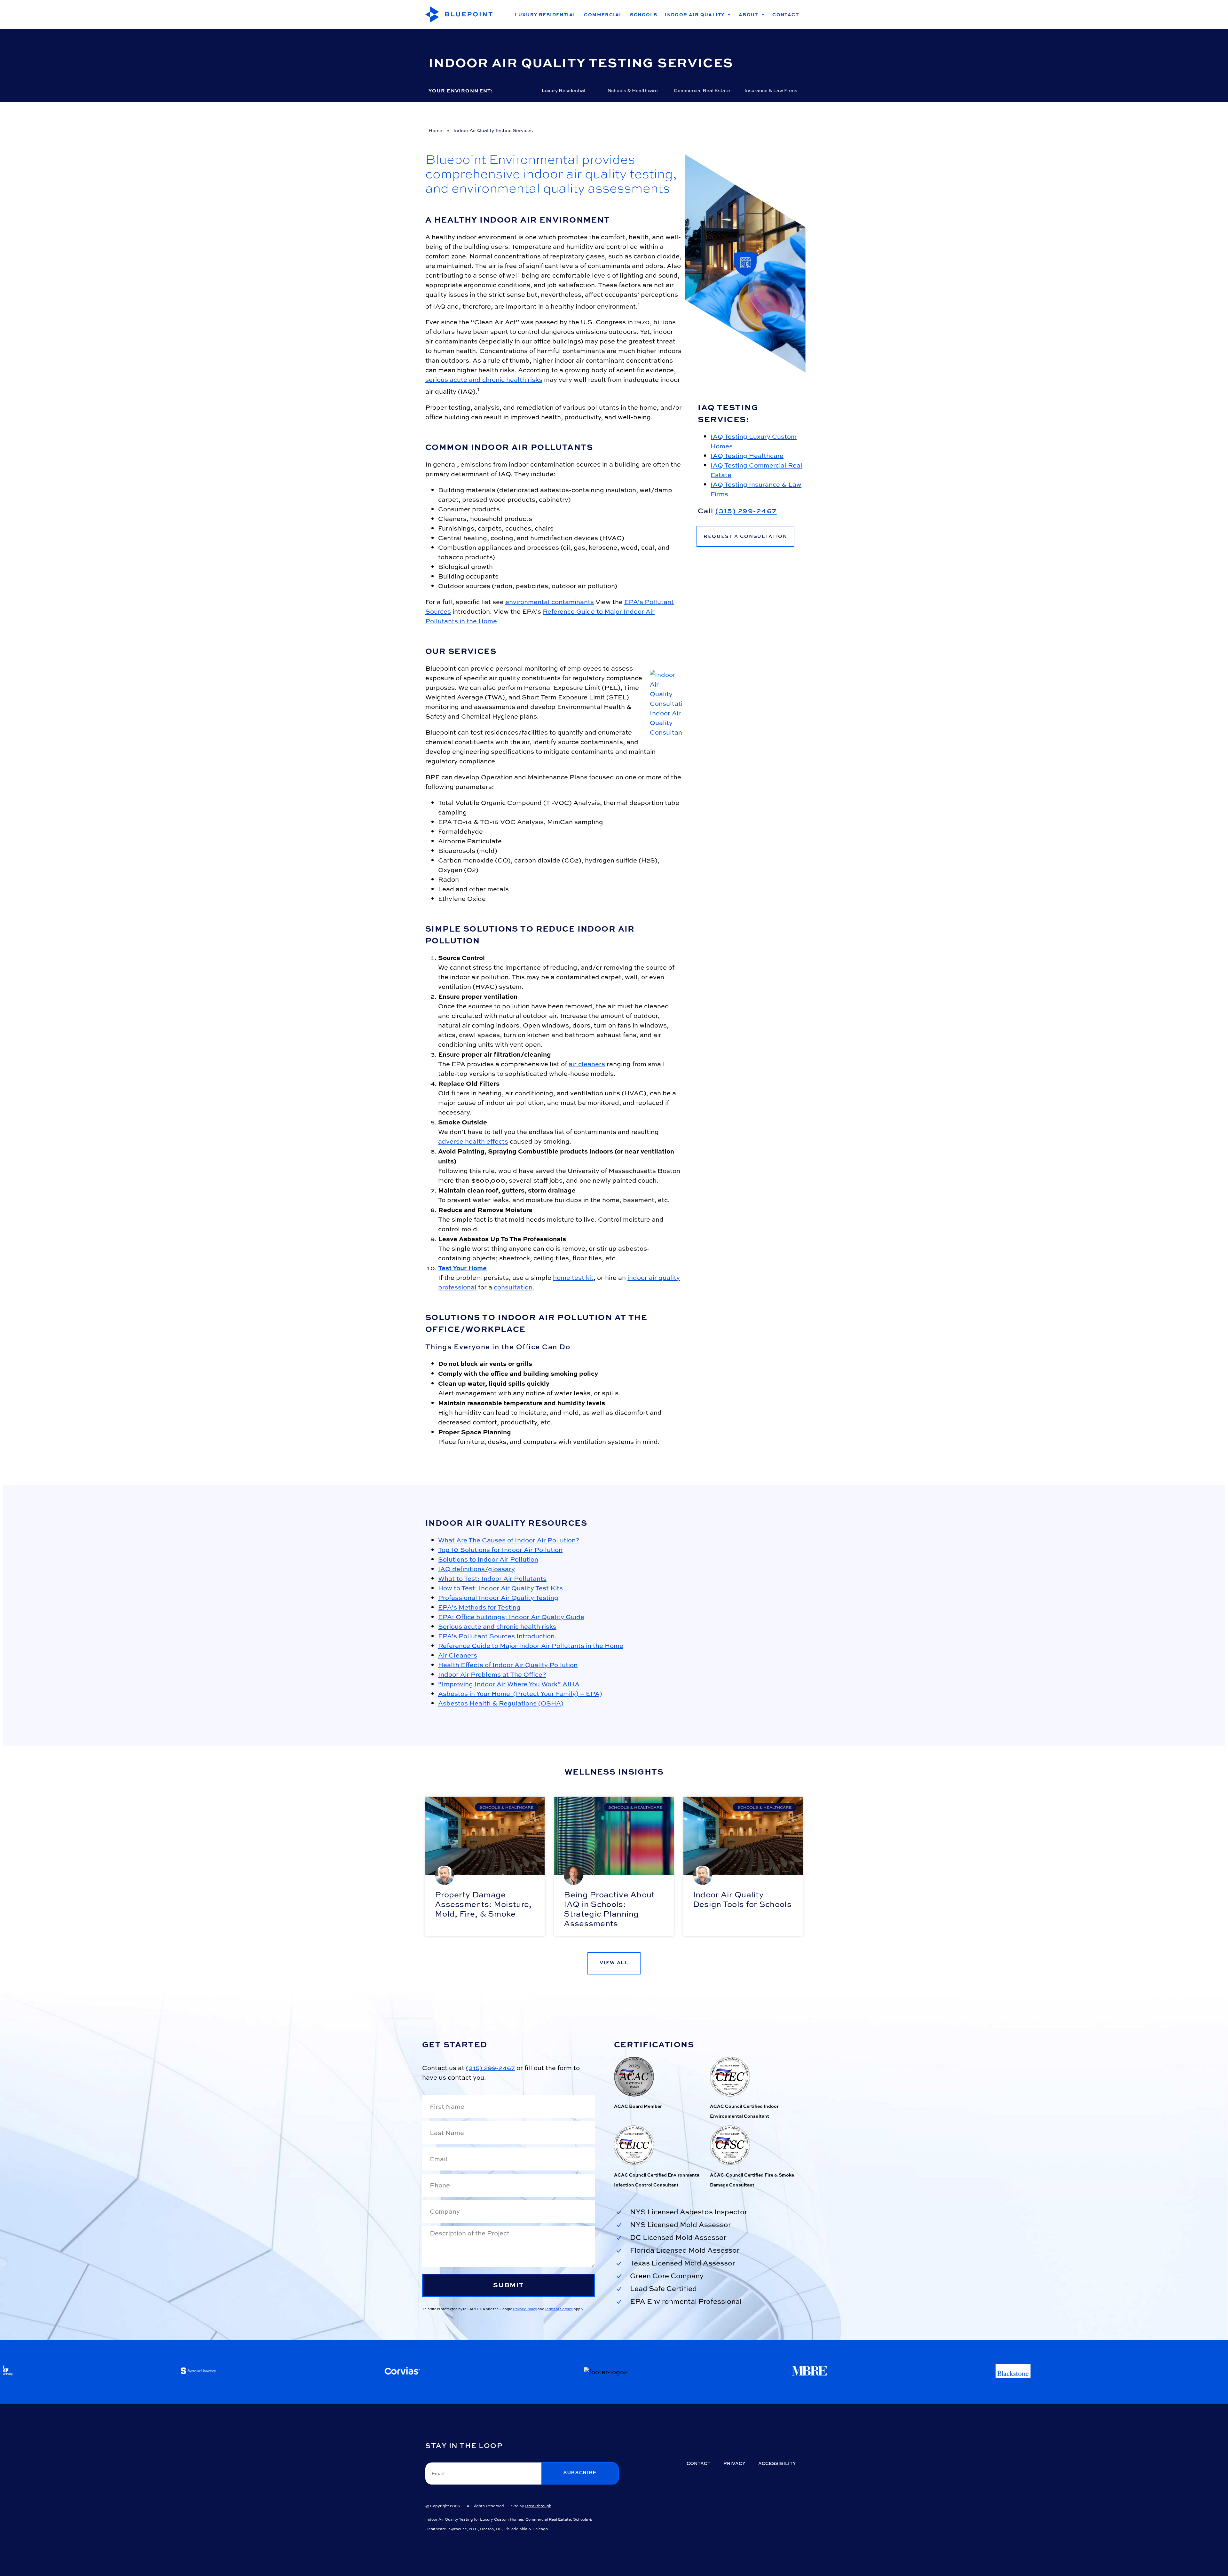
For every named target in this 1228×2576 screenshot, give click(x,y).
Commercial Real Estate (702, 90)
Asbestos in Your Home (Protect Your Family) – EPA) (520, 1694)
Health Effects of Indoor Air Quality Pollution (508, 1665)
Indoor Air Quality (695, 14)
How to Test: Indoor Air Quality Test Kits (500, 1588)
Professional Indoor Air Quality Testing (498, 1598)
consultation (513, 1287)
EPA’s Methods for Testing (479, 1607)
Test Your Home (462, 1268)
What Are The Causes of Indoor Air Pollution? (509, 1540)
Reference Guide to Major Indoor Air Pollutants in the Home (531, 1646)
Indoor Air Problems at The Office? (492, 1674)
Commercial (603, 14)
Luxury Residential (546, 14)
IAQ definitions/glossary (476, 1569)
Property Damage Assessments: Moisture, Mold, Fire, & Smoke (483, 1904)
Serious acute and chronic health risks (497, 1626)
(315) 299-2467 (746, 511)
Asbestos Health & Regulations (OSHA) (501, 1703)
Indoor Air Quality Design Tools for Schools (742, 1899)
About (748, 14)
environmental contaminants (550, 602)
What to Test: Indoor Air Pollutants (492, 1578)
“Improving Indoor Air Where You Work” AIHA (509, 1684)
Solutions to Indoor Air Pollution (488, 1559)
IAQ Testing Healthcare (747, 456)
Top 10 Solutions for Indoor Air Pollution (500, 1550)
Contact (786, 14)
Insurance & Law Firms (771, 90)
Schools (644, 14)
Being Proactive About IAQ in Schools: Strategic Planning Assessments (609, 1909)
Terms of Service (559, 2309)
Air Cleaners (458, 1655)
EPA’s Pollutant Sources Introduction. (497, 1636)
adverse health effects (473, 1141)
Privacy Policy (525, 2309)
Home (435, 130)
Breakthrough (538, 2506)
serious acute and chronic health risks (484, 379)
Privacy (734, 2463)
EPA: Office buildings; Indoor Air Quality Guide (511, 1617)
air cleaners (587, 1064)
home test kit (573, 1277)
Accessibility (777, 2463)
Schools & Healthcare (633, 90)
